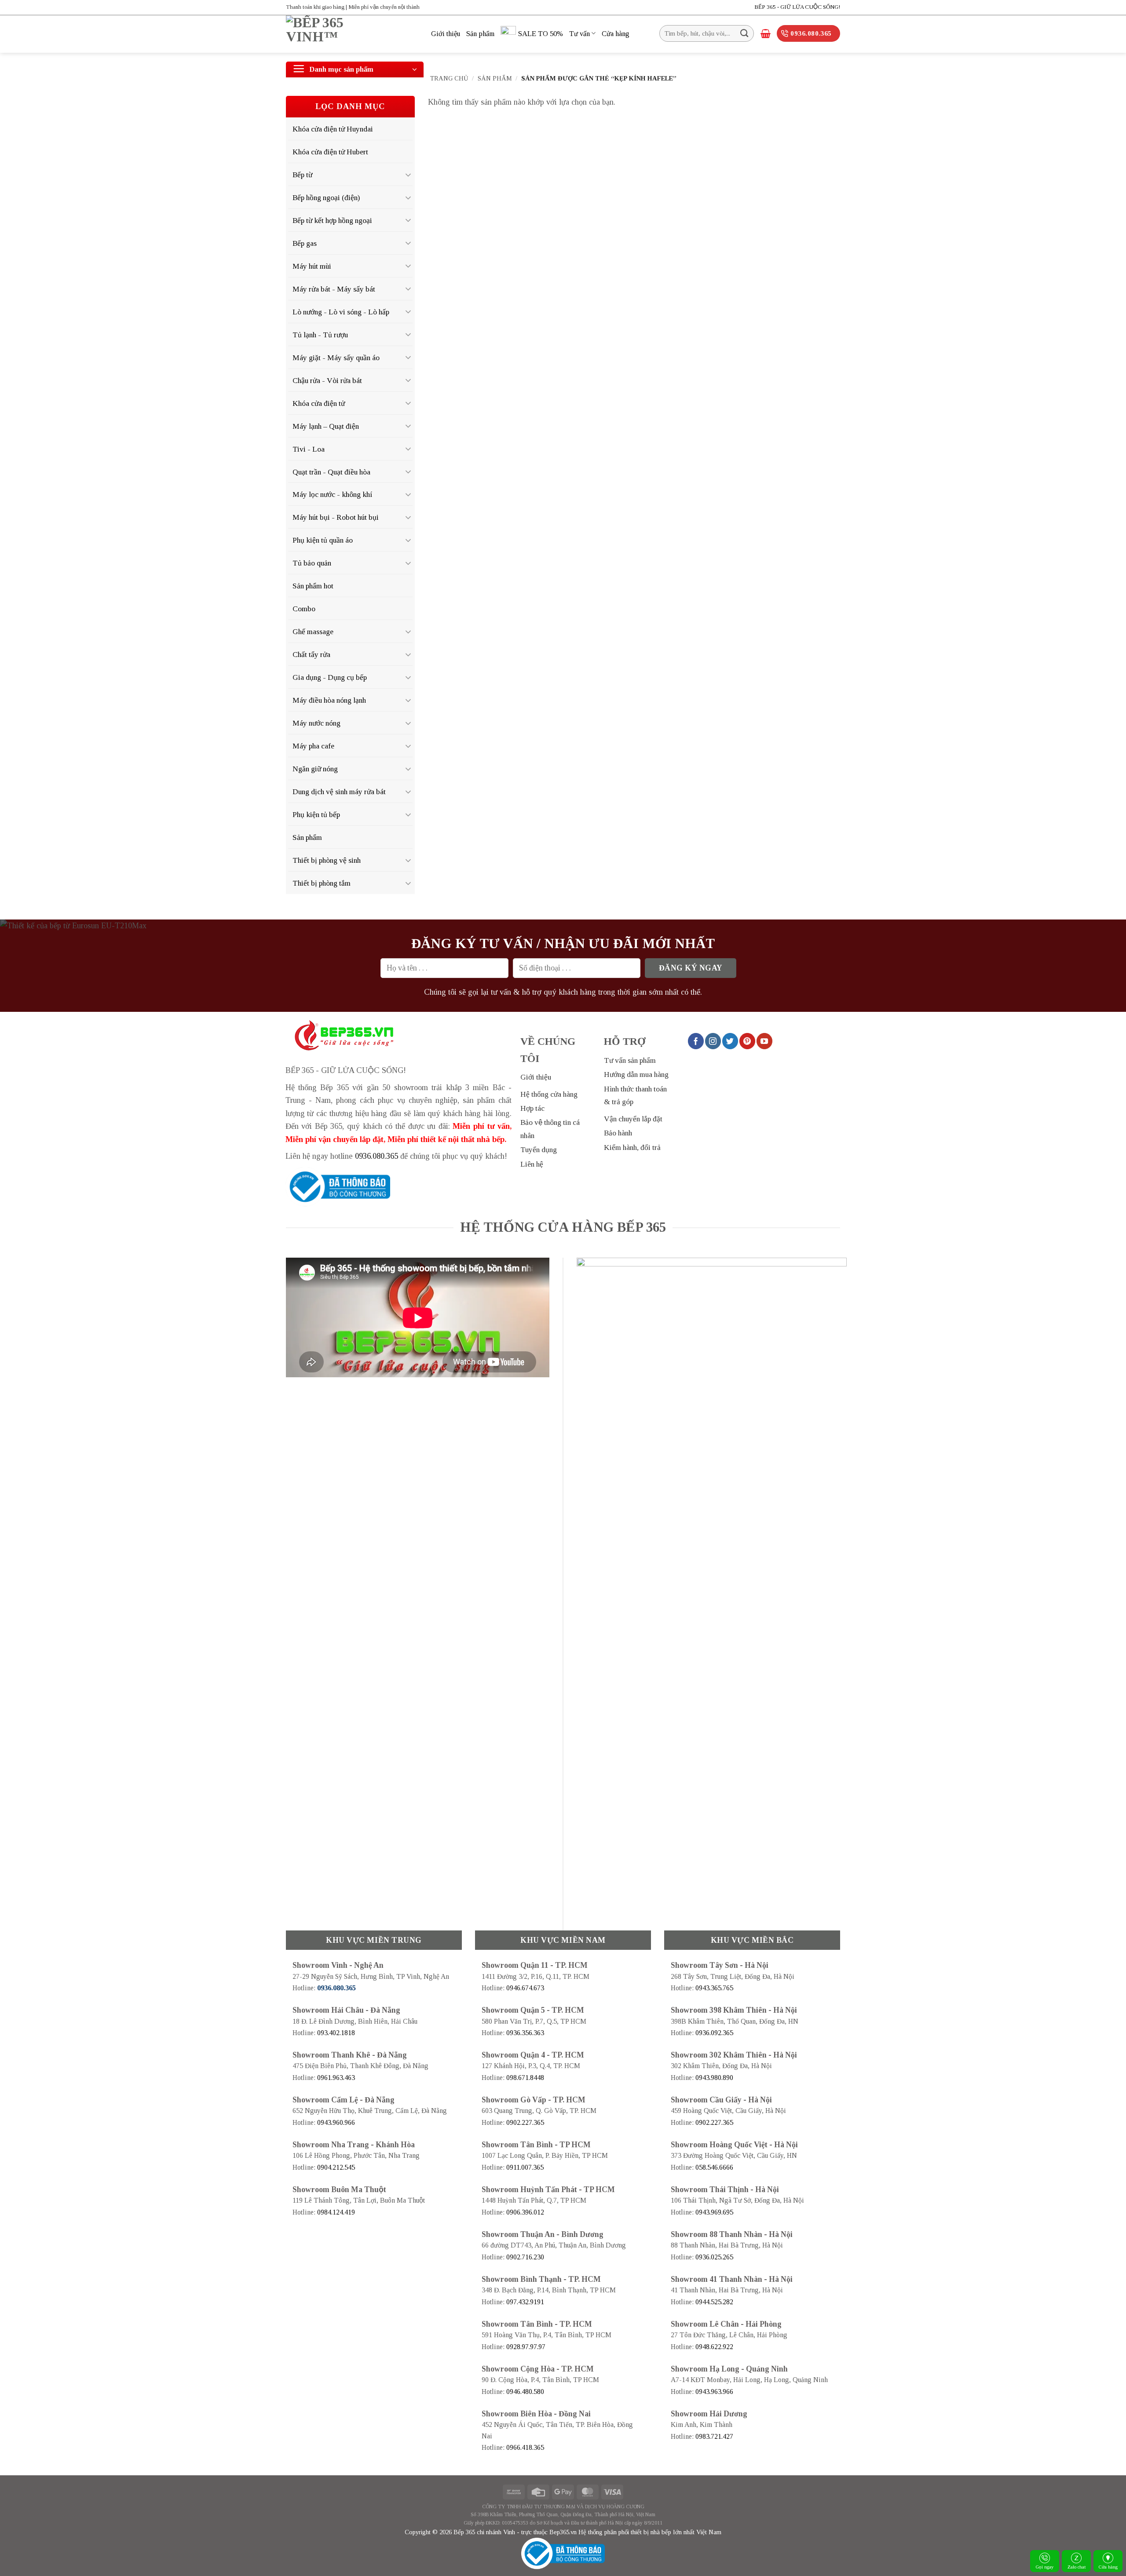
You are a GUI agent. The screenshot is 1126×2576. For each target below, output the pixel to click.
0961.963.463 (336, 2078)
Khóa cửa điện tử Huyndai (333, 129)
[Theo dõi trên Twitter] (730, 1041)
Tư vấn (579, 34)
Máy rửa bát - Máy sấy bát (334, 289)
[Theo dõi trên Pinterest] (747, 1041)
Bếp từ (302, 175)
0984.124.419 (336, 2212)
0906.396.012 (525, 2212)
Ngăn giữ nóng (315, 769)
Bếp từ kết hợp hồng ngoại (332, 220)
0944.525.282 (714, 2302)
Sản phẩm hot (313, 586)
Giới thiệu (446, 34)
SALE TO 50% (541, 34)
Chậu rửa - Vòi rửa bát (327, 380)
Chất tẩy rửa (311, 654)
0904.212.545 (336, 2167)
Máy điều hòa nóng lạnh (329, 700)
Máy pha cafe (313, 746)
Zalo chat (1077, 2567)
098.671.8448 (525, 2078)
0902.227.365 (525, 2122)
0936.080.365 (377, 1156)
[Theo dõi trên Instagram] (713, 1041)
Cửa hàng (1108, 2567)
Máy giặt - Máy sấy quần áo (336, 358)
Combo (304, 609)
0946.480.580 (525, 2392)
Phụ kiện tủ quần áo (323, 540)
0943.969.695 (714, 2212)
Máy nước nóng (316, 723)
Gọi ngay (1045, 2567)
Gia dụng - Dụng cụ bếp (330, 677)
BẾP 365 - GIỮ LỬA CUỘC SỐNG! (797, 7)
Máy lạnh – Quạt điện (326, 426)
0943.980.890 (714, 2078)
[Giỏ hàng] (766, 33)
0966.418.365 (525, 2447)
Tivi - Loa (309, 449)
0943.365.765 (714, 1988)
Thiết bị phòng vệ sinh (327, 860)
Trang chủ (449, 78)
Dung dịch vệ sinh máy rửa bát (339, 792)
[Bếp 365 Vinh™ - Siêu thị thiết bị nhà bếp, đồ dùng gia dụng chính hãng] (352, 34)
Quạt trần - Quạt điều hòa (331, 472)
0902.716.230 (525, 2257)
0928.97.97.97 (526, 2347)
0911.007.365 (525, 2167)
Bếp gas (305, 243)
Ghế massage (313, 631)
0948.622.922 (714, 2347)
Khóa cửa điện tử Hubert (330, 152)
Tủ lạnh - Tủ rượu (320, 335)
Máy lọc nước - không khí (333, 494)
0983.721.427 (714, 2436)
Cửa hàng (616, 34)
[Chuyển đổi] (409, 175)
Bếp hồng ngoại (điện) (326, 197)
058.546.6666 (714, 2167)
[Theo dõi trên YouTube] (764, 1041)
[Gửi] (744, 33)
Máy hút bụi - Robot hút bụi (336, 517)
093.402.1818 (336, 2033)
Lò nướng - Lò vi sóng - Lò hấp (341, 312)
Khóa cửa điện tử (319, 403)
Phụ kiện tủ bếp (316, 814)
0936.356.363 (525, 2033)
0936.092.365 (714, 2033)
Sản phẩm (480, 34)
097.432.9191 (525, 2302)
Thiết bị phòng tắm (322, 883)
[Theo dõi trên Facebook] (696, 1041)
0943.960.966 (336, 2122)
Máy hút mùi (312, 266)
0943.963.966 (714, 2392)
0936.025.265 (714, 2257)
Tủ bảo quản (312, 563)
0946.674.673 (525, 1988)
